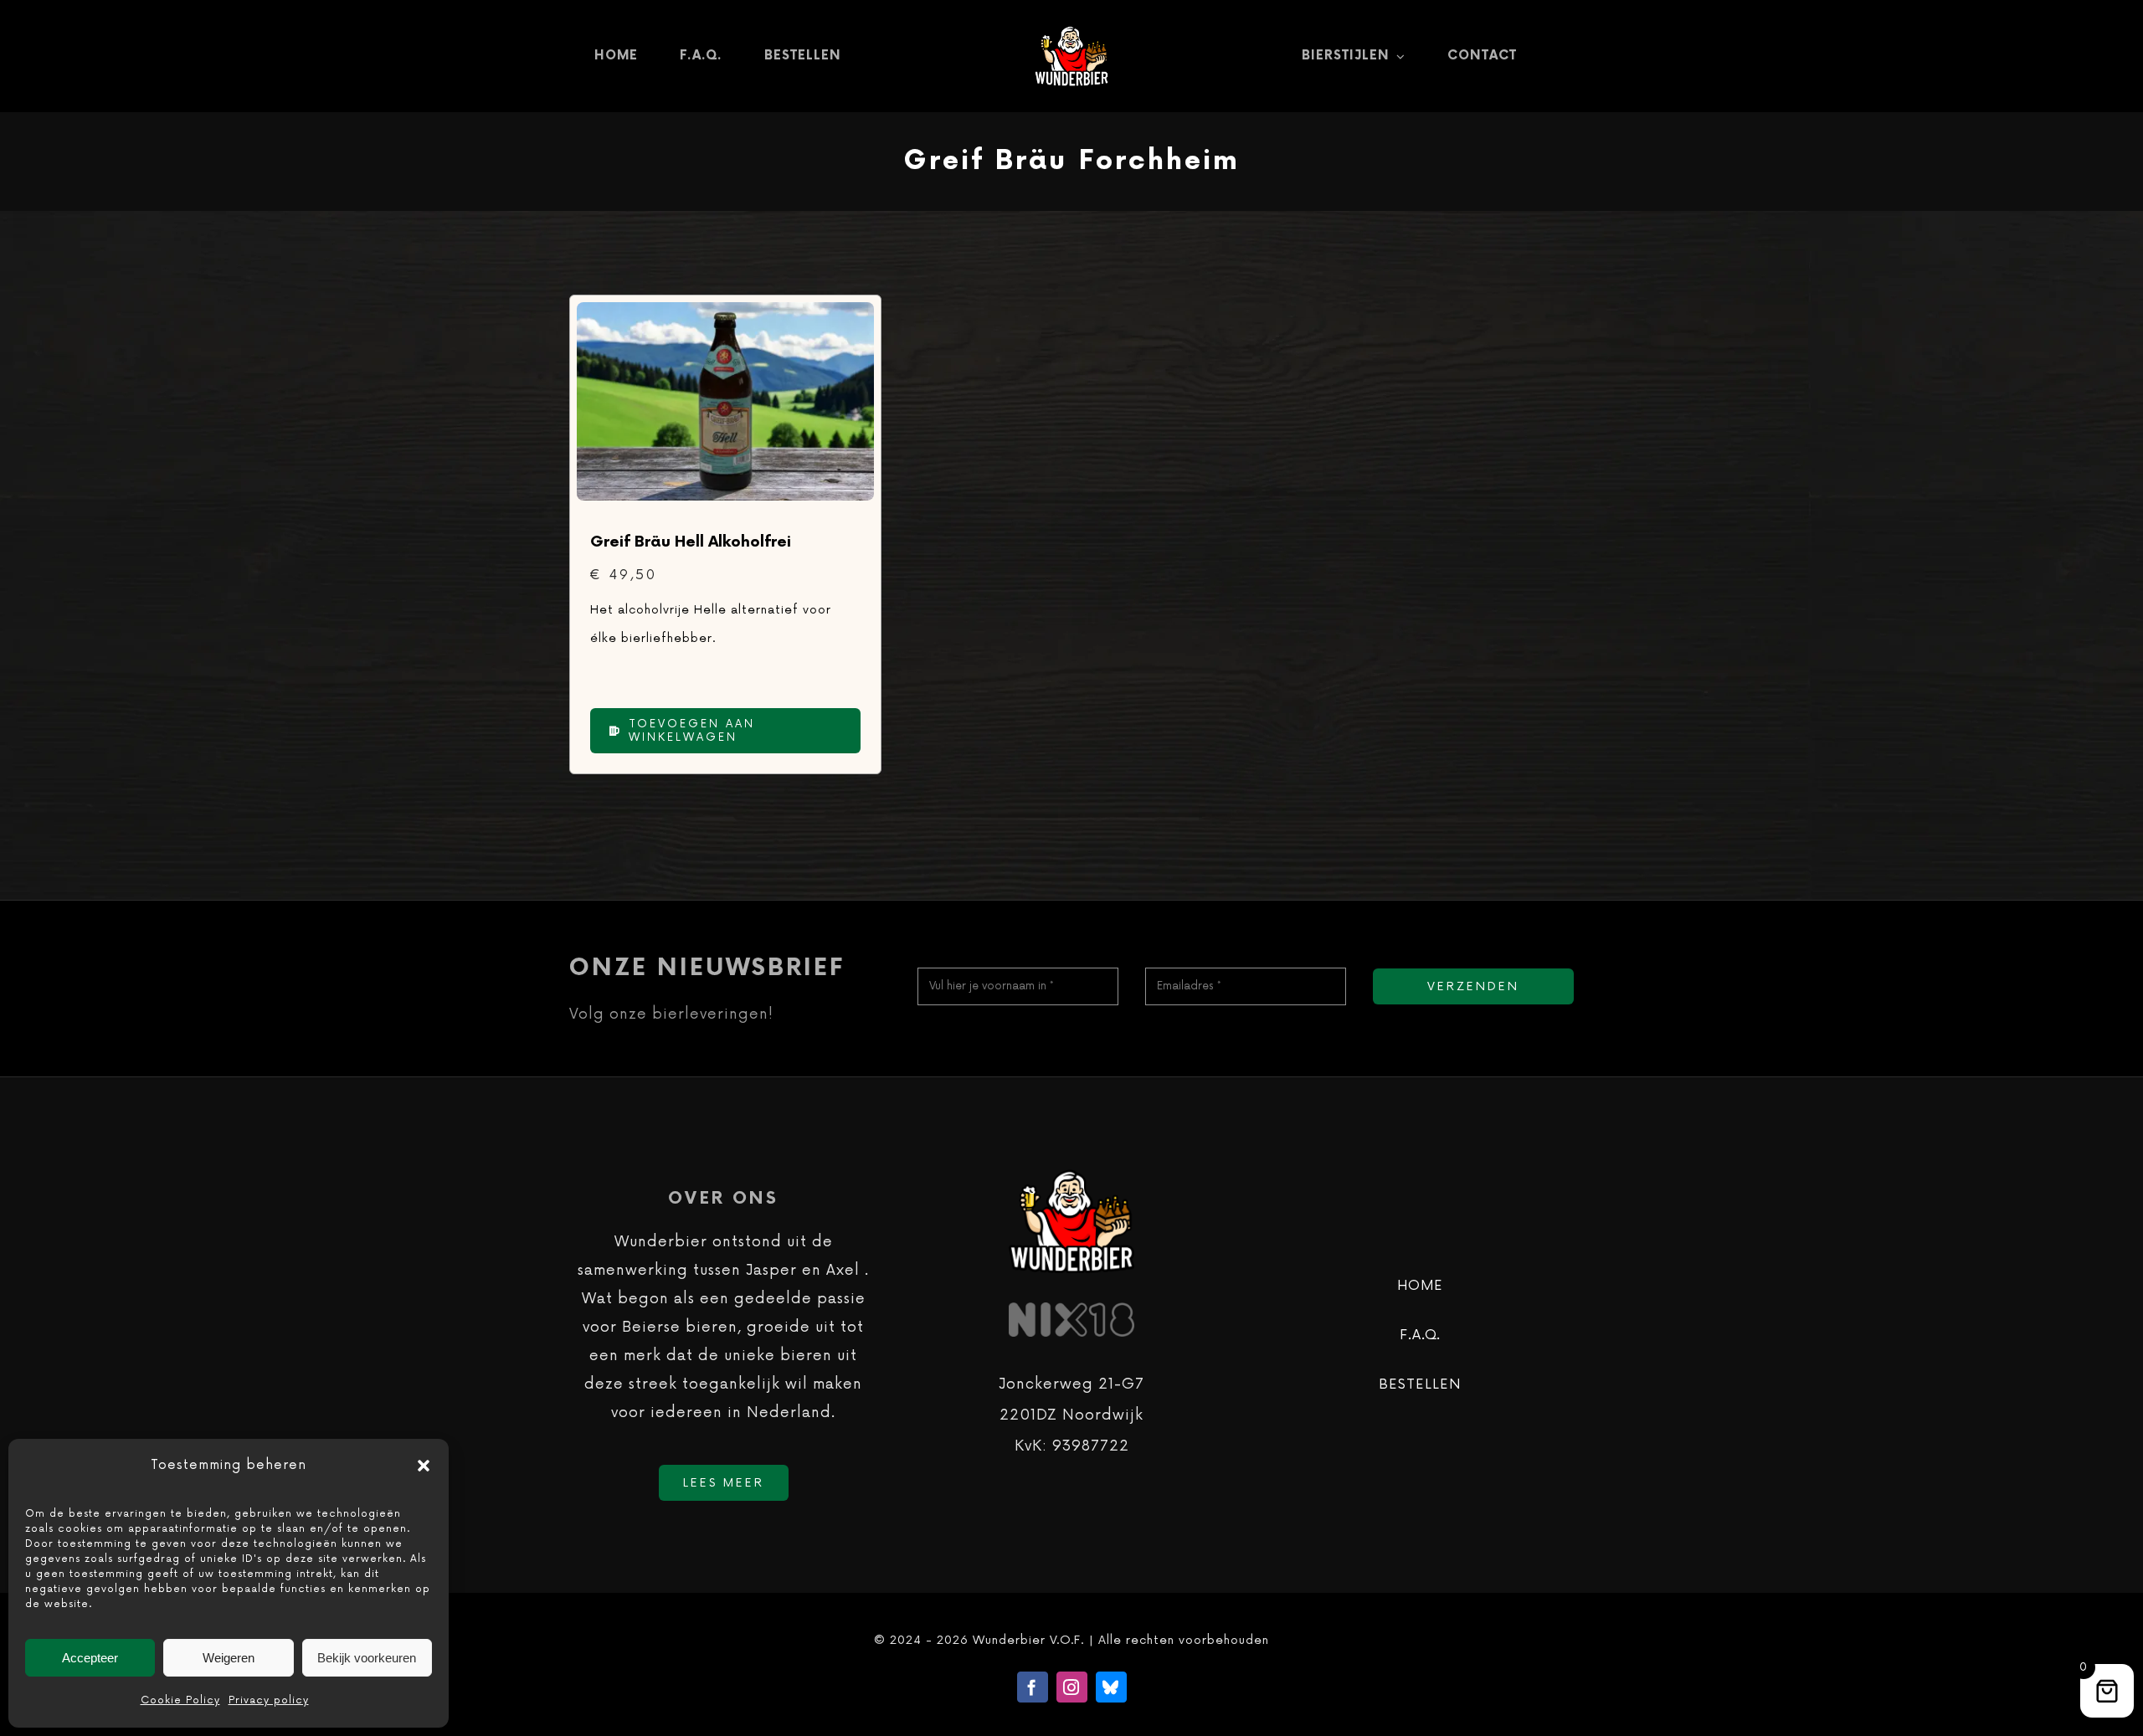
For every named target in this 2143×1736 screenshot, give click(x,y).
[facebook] (1033, 1687)
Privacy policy (269, 1700)
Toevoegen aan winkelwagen (692, 731)
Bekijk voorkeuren (367, 1658)
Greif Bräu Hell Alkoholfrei (691, 542)
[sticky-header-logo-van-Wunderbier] (1071, 32)
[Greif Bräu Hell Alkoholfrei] (725, 316)
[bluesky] (1111, 1687)
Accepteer (90, 1658)
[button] (424, 1466)
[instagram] (1072, 1687)
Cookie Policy (180, 1700)
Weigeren (229, 1658)
